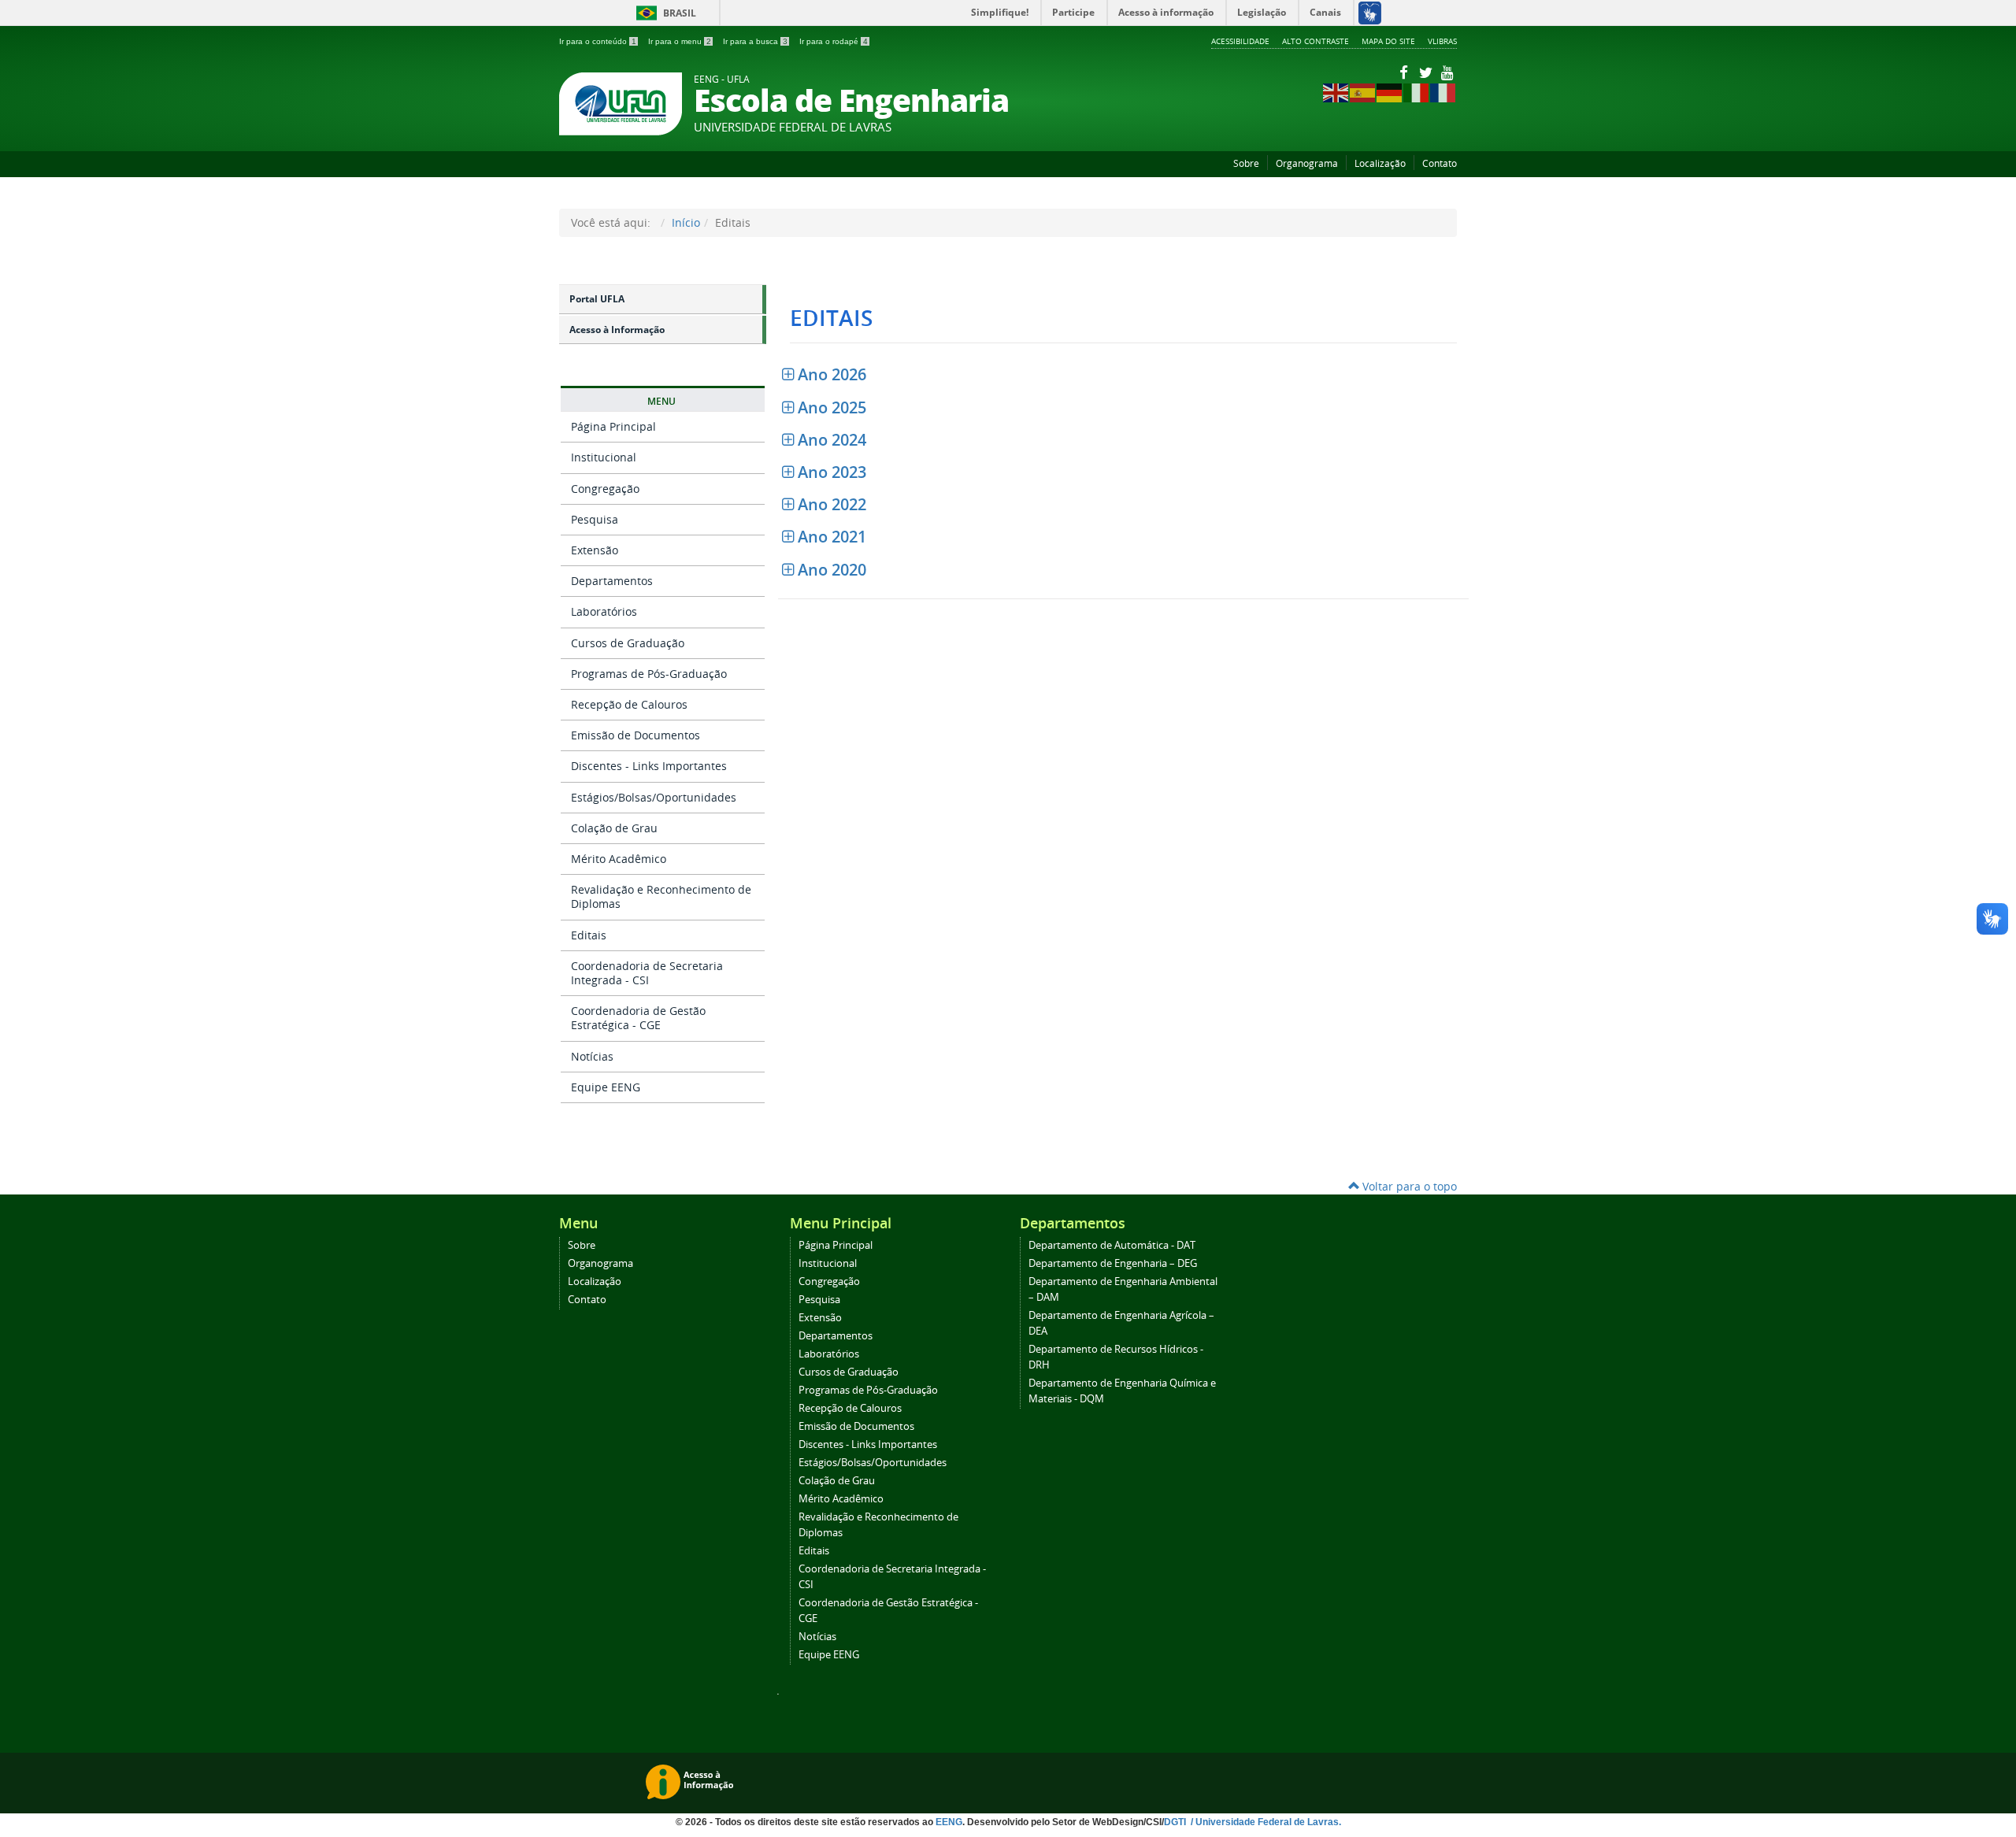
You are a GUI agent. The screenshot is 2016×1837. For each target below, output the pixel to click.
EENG (949, 1822)
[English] (1336, 92)
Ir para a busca (755, 41)
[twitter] (1427, 72)
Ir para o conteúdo (598, 41)
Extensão (595, 550)
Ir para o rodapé (834, 41)
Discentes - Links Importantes (649, 766)
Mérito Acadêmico (619, 859)
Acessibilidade (1240, 41)
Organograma (1307, 163)
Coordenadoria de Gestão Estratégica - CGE (638, 1018)
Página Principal (613, 426)
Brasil (663, 13)
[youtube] (1447, 72)
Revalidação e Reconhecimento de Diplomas (661, 896)
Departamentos (612, 581)
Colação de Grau (614, 828)
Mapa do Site (1388, 41)
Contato (1440, 163)
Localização (1380, 163)
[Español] (1363, 92)
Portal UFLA (597, 299)
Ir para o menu (680, 41)
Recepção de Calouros (629, 704)
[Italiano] (1417, 92)
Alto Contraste (1316, 41)
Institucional (604, 457)
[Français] (1443, 92)
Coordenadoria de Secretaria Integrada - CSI (647, 973)
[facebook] (1405, 72)
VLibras (1442, 41)
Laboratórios (604, 611)
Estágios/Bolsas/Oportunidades (654, 797)
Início (686, 222)
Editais (589, 935)
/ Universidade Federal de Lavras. (1265, 1822)
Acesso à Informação (617, 330)
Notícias (592, 1056)
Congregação (605, 489)
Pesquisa (595, 519)
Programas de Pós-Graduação (649, 674)
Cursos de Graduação (628, 643)
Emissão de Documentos (636, 735)
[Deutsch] (1390, 92)
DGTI (1176, 1822)
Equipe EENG (606, 1087)
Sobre (1246, 163)
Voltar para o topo (1408, 1186)
